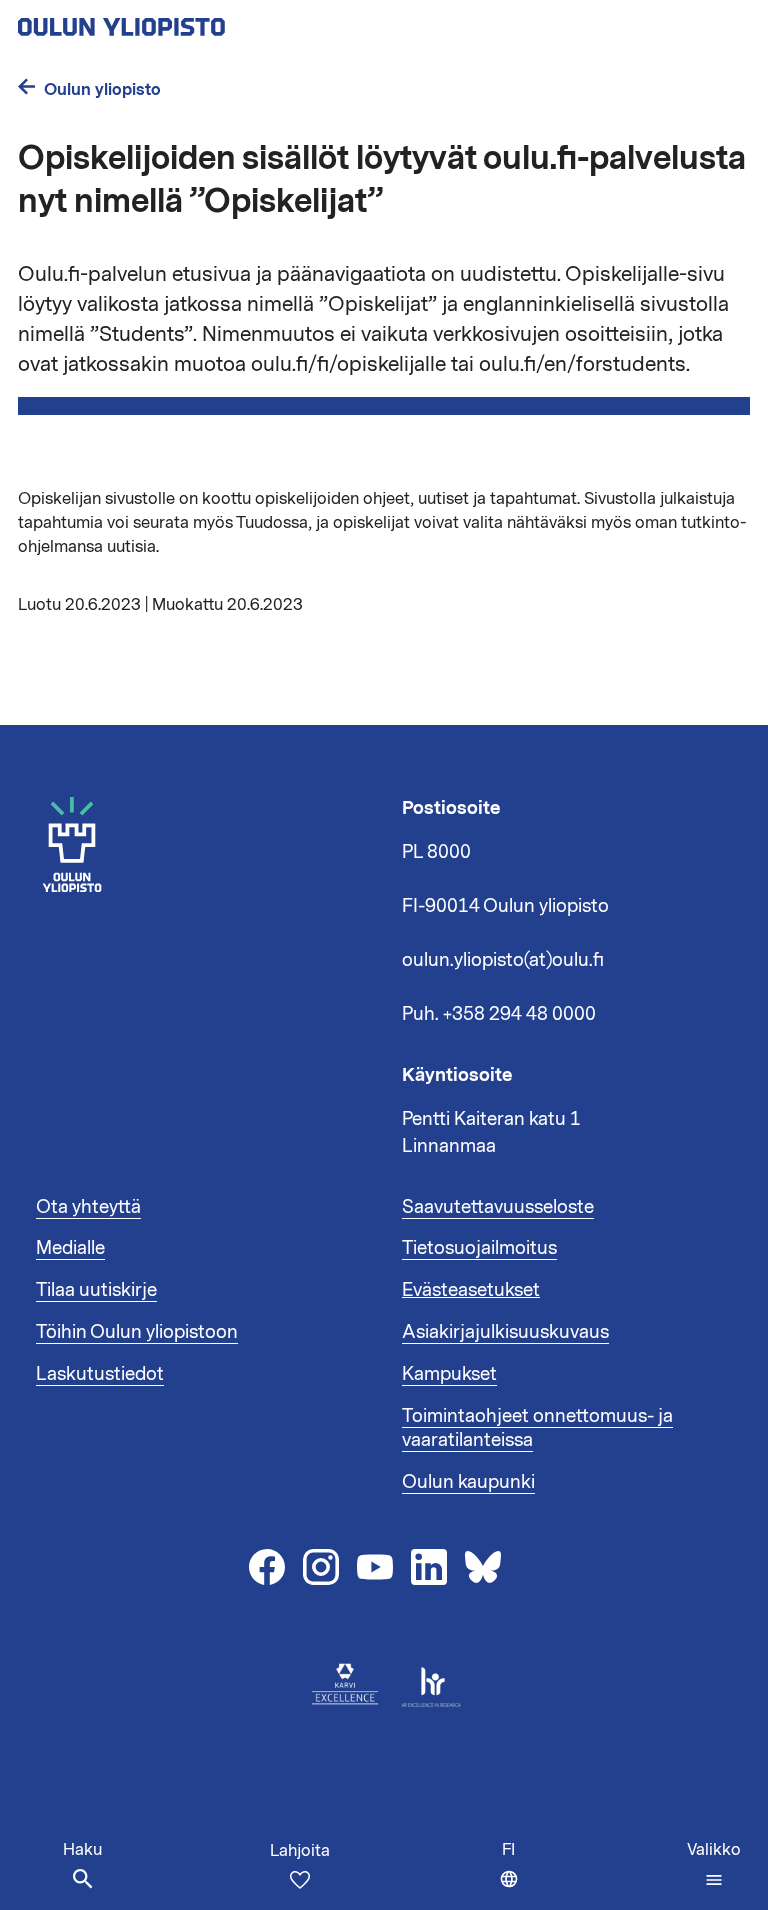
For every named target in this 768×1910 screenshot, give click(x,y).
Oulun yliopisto (102, 89)
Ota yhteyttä (88, 1207)
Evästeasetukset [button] (471, 1290)
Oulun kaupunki (468, 1482)
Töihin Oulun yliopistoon (137, 1332)
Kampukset (449, 1374)
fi (515, 1874)
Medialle (70, 1248)
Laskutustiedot (100, 1374)
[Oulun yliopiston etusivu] (186, 21)
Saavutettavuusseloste (498, 1207)
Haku (82, 1850)
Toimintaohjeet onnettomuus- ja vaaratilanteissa (537, 1428)
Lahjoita (300, 1851)
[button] (714, 1865)
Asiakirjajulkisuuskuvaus (505, 1332)
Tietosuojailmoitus (479, 1248)
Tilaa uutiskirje (96, 1290)
